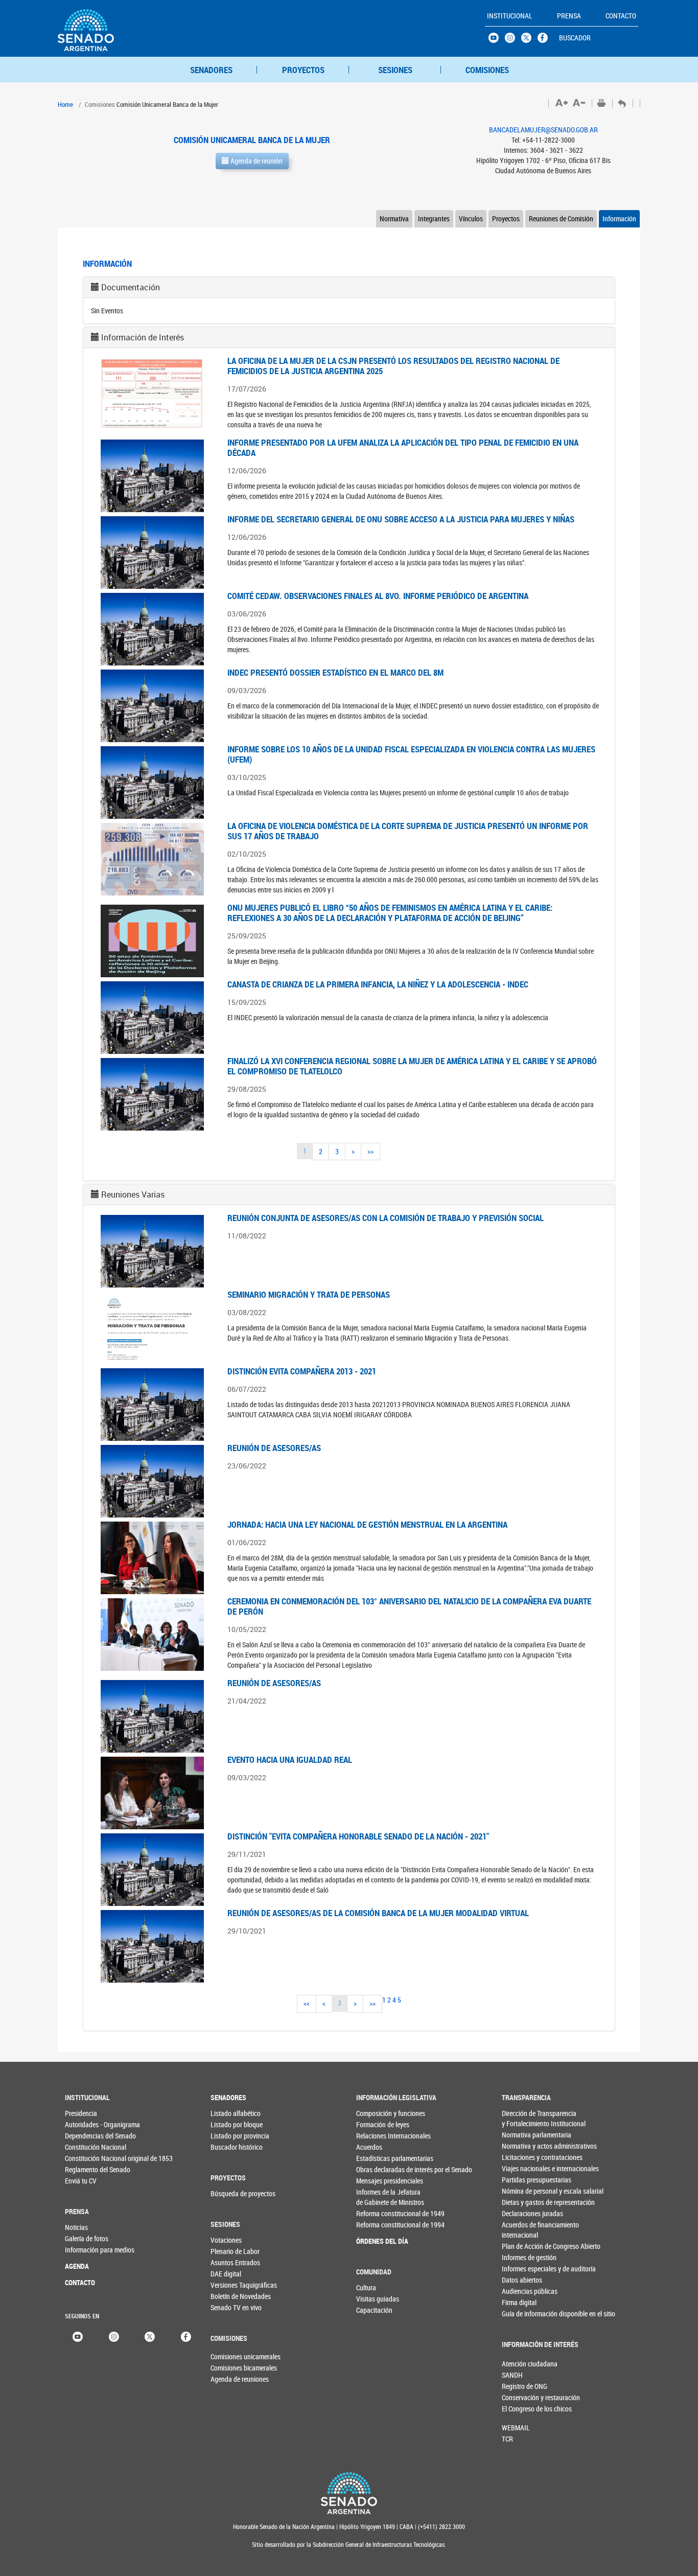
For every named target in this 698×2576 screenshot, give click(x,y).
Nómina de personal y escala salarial (522, 2191)
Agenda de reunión (256, 161)
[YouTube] (78, 2336)
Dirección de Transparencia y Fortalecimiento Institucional (522, 2118)
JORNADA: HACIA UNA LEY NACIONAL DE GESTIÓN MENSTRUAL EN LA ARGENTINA (367, 1524)
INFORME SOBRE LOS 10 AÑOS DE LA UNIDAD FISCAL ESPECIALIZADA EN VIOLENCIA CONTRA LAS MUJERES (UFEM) (411, 754)
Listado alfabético (231, 2113)
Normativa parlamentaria (522, 2135)
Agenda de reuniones (227, 2379)
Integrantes (434, 218)
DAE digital (226, 2274)
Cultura (366, 2287)
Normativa (394, 218)
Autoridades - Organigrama (86, 2124)
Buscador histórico (231, 2147)
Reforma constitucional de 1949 (377, 2213)
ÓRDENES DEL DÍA (377, 2241)
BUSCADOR (575, 38)
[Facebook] (186, 2336)
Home (65, 104)
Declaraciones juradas (522, 2213)
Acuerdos (369, 2147)
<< (307, 2003)
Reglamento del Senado (86, 2169)
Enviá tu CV (81, 2181)
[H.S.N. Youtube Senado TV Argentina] (497, 40)
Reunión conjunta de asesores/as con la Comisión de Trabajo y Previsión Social (386, 1218)
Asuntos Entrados (231, 2262)
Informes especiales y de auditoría (522, 2269)
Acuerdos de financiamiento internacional (522, 2230)
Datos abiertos (522, 2280)
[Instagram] (114, 2336)
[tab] (349, 287)
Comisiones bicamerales (227, 2368)
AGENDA (77, 2266)
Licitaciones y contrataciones (522, 2157)
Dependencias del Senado (86, 2136)
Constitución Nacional (86, 2147)
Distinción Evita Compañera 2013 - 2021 (302, 1371)
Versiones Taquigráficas (231, 2285)
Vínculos (471, 218)
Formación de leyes (377, 2124)
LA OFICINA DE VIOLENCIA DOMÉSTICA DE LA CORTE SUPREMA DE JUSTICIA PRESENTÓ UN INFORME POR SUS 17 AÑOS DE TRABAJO (408, 831)
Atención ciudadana (519, 2364)
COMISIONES (487, 70)
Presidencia (81, 2113)
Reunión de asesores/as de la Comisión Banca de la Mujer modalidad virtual (378, 1913)
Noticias (76, 2227)
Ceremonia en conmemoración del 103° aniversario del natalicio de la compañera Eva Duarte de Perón (409, 1606)
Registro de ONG (519, 2386)
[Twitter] (150, 2336)
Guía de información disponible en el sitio (522, 2314)
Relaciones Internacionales (377, 2136)
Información (619, 218)
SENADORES (211, 70)
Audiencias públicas (522, 2291)
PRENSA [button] (569, 16)
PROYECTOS (303, 70)
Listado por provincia (231, 2136)
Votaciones (226, 2240)
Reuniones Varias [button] (133, 1194)
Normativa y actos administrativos (522, 2146)
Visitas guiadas (377, 2299)
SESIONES (395, 70)
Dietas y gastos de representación (522, 2202)
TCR (507, 2439)
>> (370, 1151)
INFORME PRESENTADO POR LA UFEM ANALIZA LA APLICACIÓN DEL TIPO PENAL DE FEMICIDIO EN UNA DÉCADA (403, 447)
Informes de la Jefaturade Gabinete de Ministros (377, 2197)
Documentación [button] (131, 287)
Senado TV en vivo (231, 2307)
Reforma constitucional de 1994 (377, 2225)
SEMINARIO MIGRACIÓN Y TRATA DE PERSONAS (309, 1294)
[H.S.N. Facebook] (546, 40)
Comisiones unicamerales (227, 2356)
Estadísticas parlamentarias (377, 2158)
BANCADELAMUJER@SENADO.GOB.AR (543, 130)
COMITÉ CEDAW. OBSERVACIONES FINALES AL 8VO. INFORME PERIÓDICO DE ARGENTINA (378, 596)
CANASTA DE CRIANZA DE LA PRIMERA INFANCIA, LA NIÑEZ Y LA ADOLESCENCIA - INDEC (378, 984)
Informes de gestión (522, 2257)
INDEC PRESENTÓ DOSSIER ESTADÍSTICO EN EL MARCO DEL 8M (335, 672)
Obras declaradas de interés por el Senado (377, 2169)
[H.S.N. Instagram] (513, 40)
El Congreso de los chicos (519, 2409)
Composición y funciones (377, 2113)
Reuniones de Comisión (561, 218)
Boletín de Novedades (231, 2296)
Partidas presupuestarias (522, 2180)
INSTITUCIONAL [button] (510, 16)
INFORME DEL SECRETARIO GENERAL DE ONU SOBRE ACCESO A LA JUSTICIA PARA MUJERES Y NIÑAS (401, 519)
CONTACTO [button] (621, 16)
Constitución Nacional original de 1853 (86, 2158)
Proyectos (506, 218)
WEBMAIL (516, 2428)
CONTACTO (80, 2282)
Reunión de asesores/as (274, 1448)
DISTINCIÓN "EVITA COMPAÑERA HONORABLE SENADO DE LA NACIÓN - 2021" (358, 1836)
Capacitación (374, 2310)
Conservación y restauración (519, 2397)
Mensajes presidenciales (377, 2181)
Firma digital (519, 2302)
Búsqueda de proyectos (231, 2193)
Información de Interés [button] (143, 337)
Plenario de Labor (231, 2251)
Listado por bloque (231, 2124)
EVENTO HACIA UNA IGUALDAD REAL (290, 1759)
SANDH (512, 2375)
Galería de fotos (86, 2238)
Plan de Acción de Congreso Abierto (522, 2246)
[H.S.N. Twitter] (529, 40)
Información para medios (86, 2250)
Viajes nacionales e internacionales (522, 2168)
